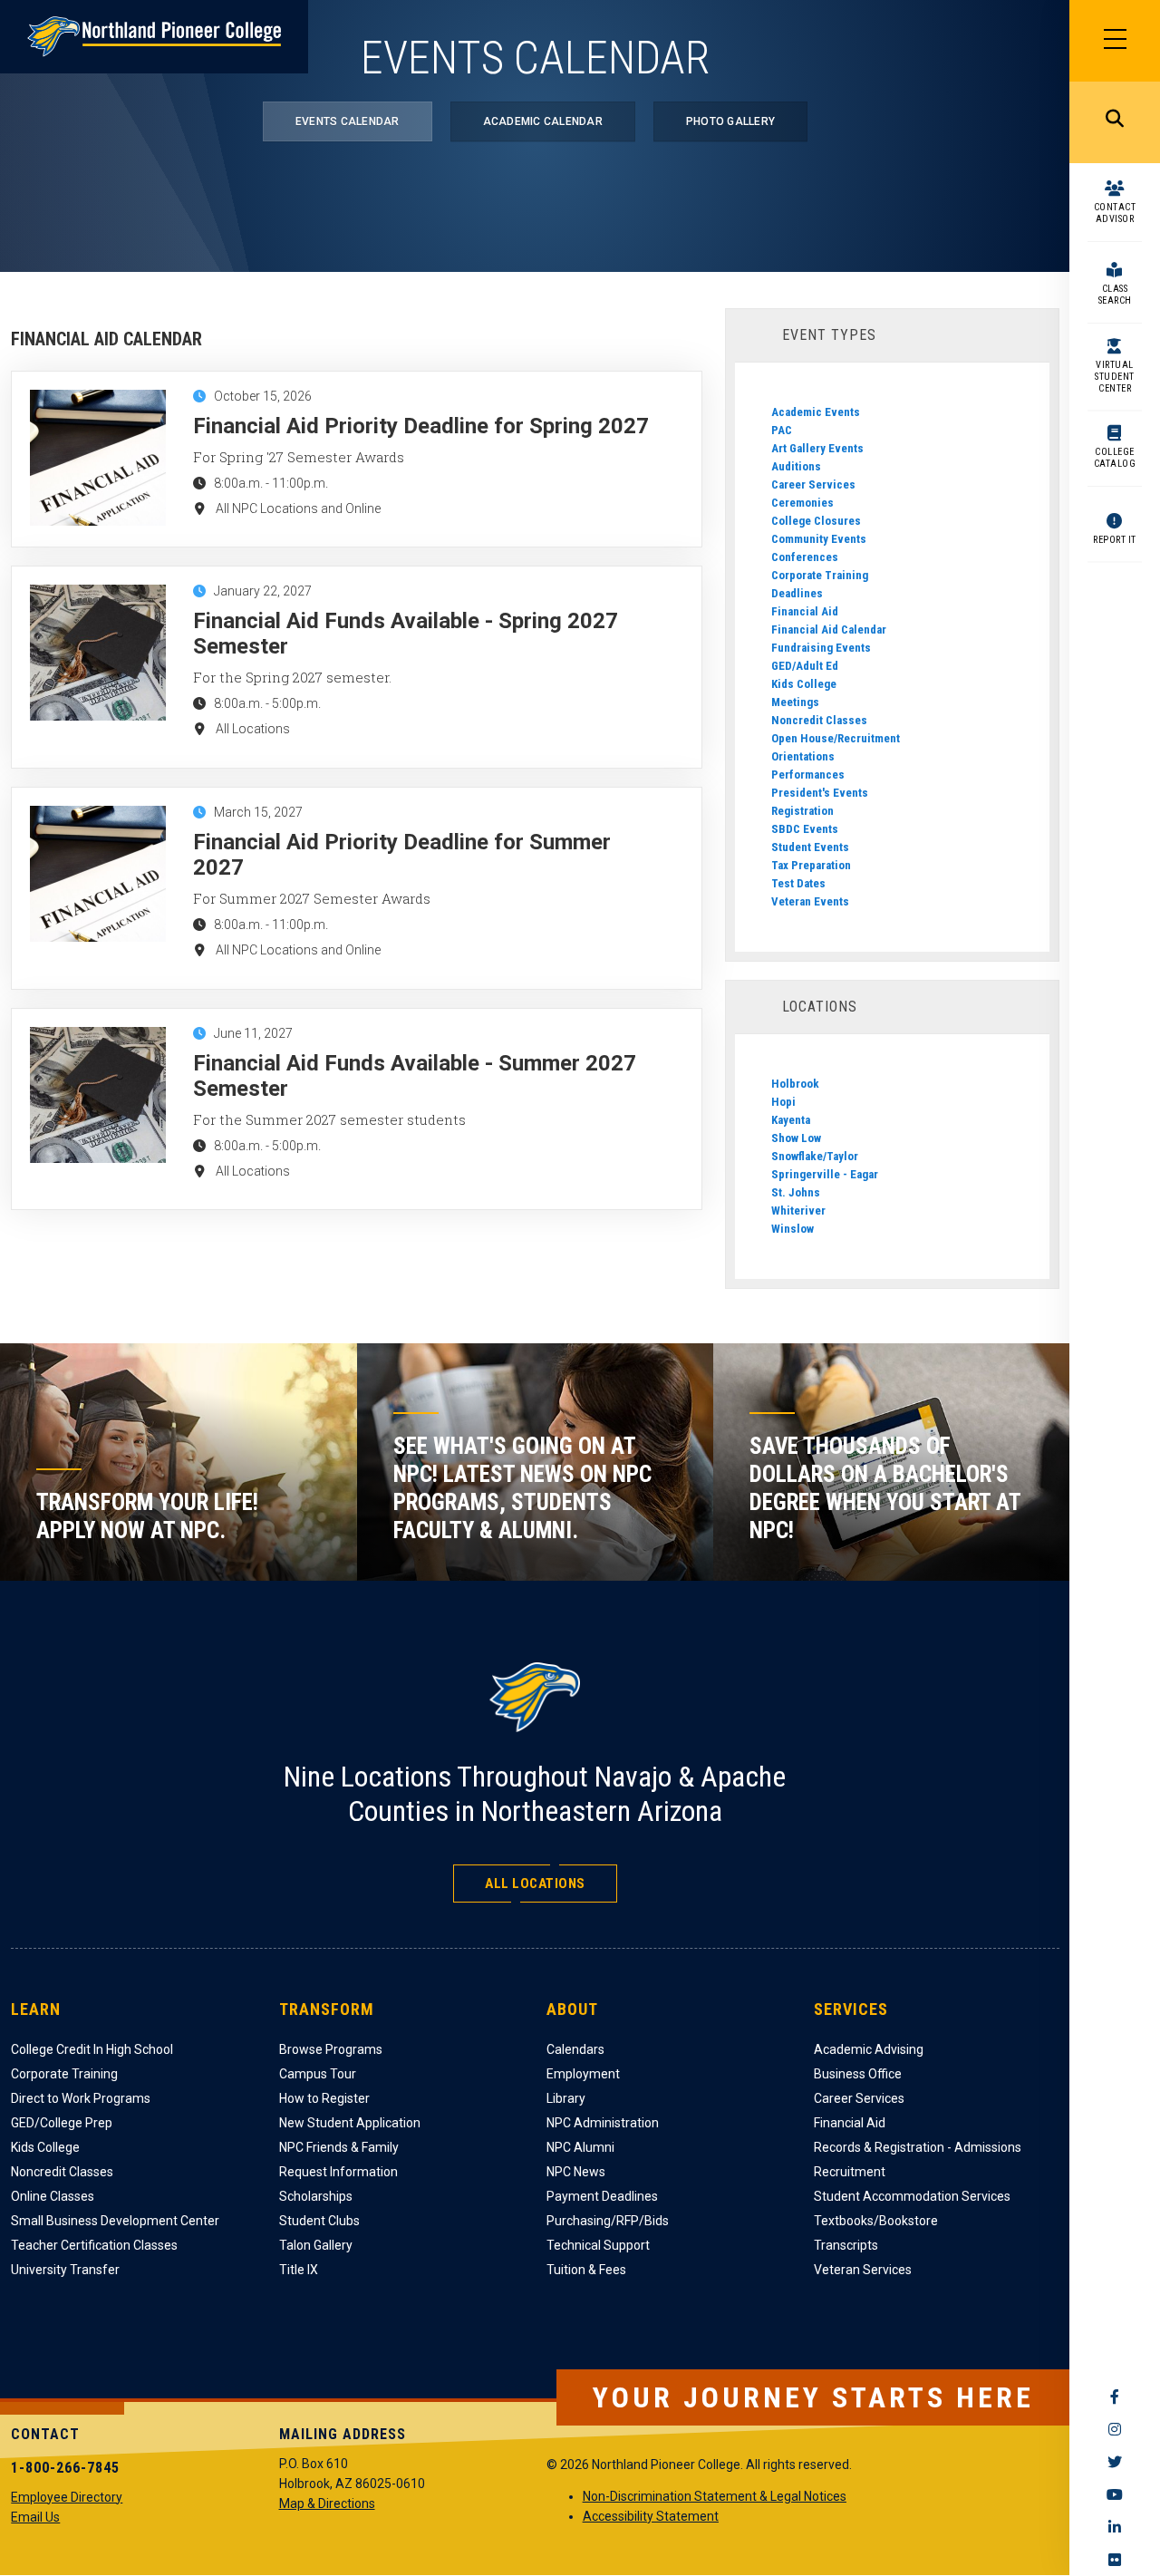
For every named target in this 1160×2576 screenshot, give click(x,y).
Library (566, 2098)
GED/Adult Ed (805, 666)
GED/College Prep (62, 2123)
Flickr (1115, 2560)
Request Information (338, 2172)
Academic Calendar (543, 121)
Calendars (575, 2049)
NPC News (576, 2172)
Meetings (795, 702)
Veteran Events (810, 901)
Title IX (299, 2270)
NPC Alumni (580, 2147)
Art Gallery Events (817, 448)
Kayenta (791, 1120)
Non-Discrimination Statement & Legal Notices (715, 2496)
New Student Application (350, 2123)
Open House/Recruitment (836, 738)
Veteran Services (863, 2270)
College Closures (816, 521)
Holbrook (795, 1084)
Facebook (1115, 2397)
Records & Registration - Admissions (918, 2147)
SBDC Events (805, 829)
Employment (583, 2074)
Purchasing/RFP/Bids (608, 2221)
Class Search (1115, 295)
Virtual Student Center (1115, 377)
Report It (1115, 540)
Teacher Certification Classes (94, 2245)
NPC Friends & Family (339, 2147)
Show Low (796, 1138)
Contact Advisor (1115, 213)
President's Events (820, 793)
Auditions (796, 466)
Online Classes (53, 2196)
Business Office (858, 2074)
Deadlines (797, 593)
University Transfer (65, 2270)
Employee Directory (67, 2497)
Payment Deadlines (602, 2196)
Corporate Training (820, 575)
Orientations (803, 756)
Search (1115, 122)
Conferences (805, 557)
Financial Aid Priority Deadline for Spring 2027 (421, 426)
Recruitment (850, 2172)
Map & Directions (327, 2503)
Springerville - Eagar (825, 1174)
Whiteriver (798, 1211)
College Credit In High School (92, 2049)
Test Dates (798, 883)
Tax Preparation (811, 865)
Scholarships (316, 2196)
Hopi (783, 1102)
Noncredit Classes (819, 720)
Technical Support (598, 2245)
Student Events (810, 847)
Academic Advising (869, 2049)
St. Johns (796, 1192)
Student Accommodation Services (912, 2196)
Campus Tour (318, 2074)
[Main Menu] (1115, 41)
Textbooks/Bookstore (876, 2221)
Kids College (804, 684)
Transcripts (846, 2245)
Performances (808, 775)
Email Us (35, 2517)
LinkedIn (1115, 2527)
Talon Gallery (316, 2245)
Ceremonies (802, 503)
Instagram (1115, 2429)
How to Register (324, 2098)
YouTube (1115, 2494)
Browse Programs (331, 2049)
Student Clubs (319, 2221)
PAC (782, 430)
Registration (802, 811)
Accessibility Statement (651, 2516)
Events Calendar (348, 121)
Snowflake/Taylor (815, 1156)
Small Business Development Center (115, 2221)
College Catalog (1115, 458)
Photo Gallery (730, 121)
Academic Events (816, 412)
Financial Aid (805, 611)
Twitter (1115, 2462)
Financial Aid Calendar (829, 629)
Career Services (813, 484)
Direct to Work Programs (81, 2098)
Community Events (819, 539)
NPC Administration (603, 2123)
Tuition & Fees (586, 2270)
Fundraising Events (821, 648)
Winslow (793, 1229)
